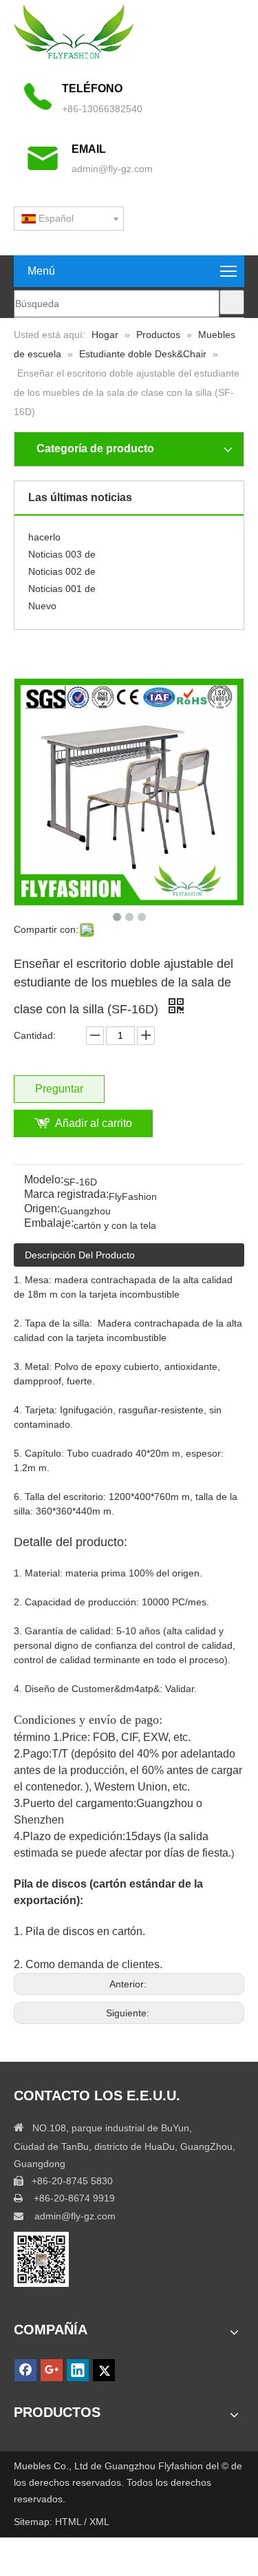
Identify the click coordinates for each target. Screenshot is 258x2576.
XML (99, 2522)
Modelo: (44, 1180)
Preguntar (59, 1089)
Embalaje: (49, 1224)
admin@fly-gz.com (112, 169)
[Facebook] (25, 2370)
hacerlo (44, 532)
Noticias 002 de (62, 567)
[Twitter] (104, 2370)
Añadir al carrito (94, 1123)
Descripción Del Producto (80, 1255)
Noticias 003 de (62, 549)
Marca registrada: (66, 1195)
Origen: (42, 1209)
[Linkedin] (78, 2370)
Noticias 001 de (62, 584)
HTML (69, 2522)
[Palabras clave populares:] (232, 302)
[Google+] (52, 2370)
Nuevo (42, 601)
